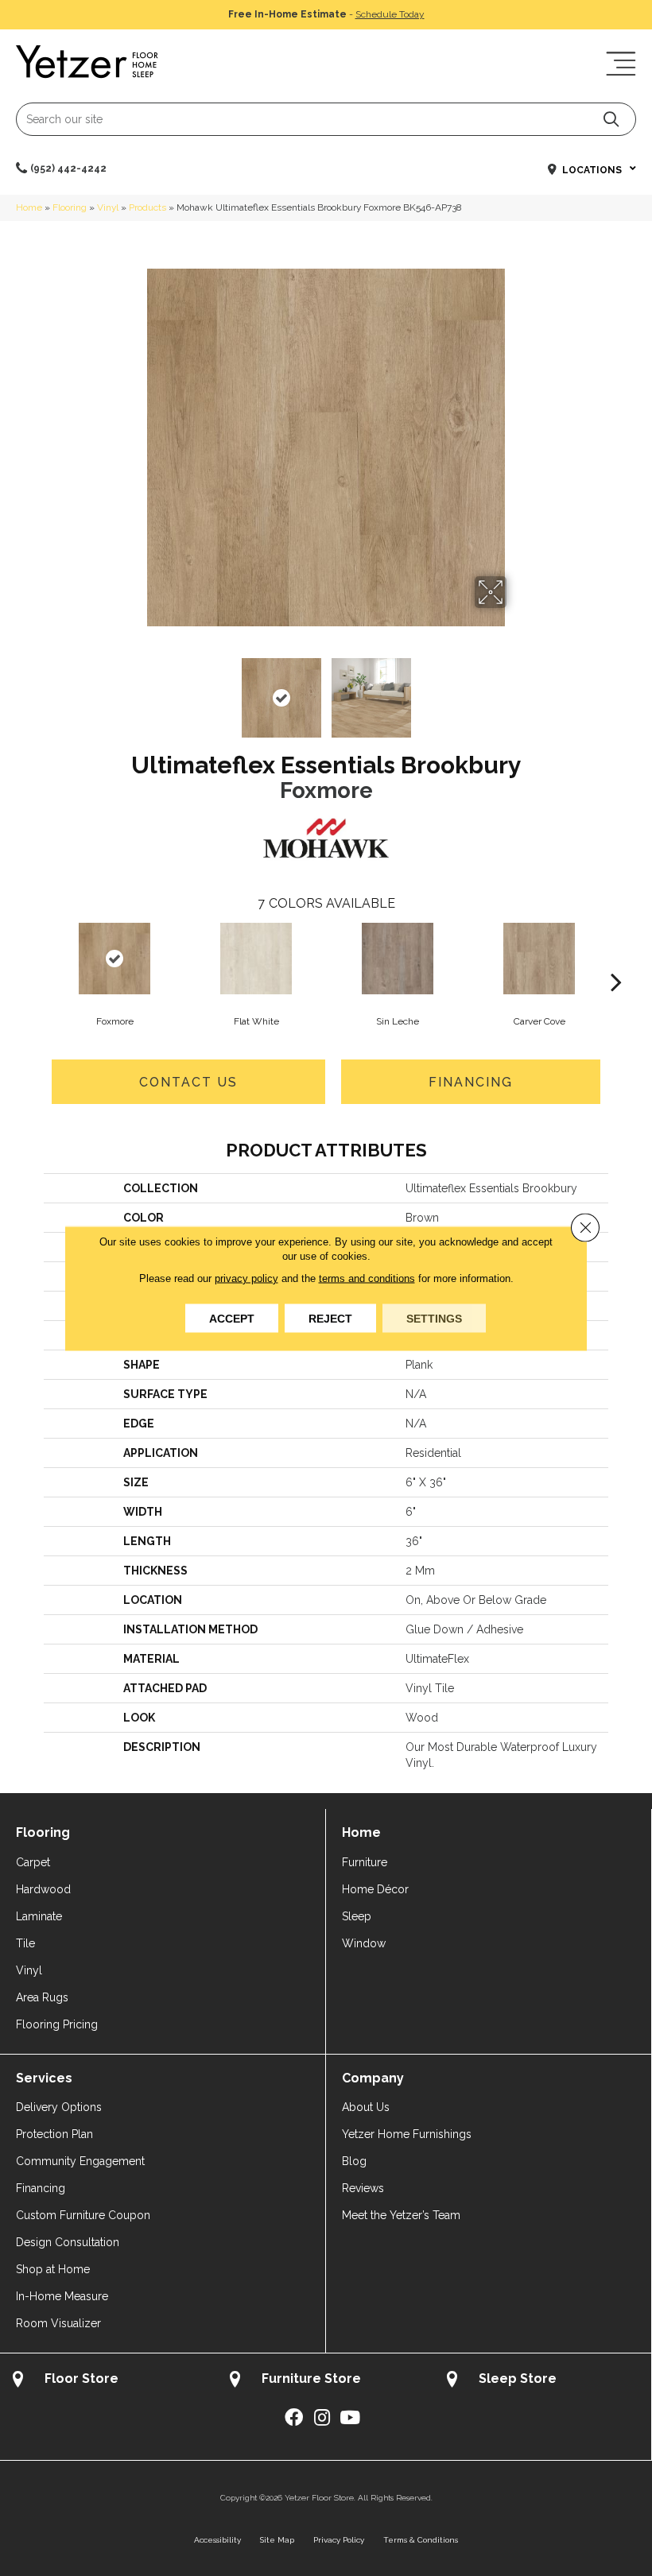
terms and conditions (367, 1278)
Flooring (70, 207)
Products (147, 207)
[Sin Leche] (398, 959)
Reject (330, 1318)
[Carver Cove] (539, 959)
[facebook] (294, 2418)
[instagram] (322, 2418)
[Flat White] (256, 959)
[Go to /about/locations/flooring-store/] (109, 2381)
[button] (611, 119)
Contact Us (188, 1082)
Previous (135, 690)
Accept (232, 1318)
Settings (434, 1318)
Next (517, 690)
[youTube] (350, 2418)
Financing (471, 1082)
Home (29, 207)
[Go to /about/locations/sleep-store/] (543, 2381)
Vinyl (108, 207)
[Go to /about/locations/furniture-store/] (326, 2381)
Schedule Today (390, 14)
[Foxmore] (114, 959)
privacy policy (246, 1278)
